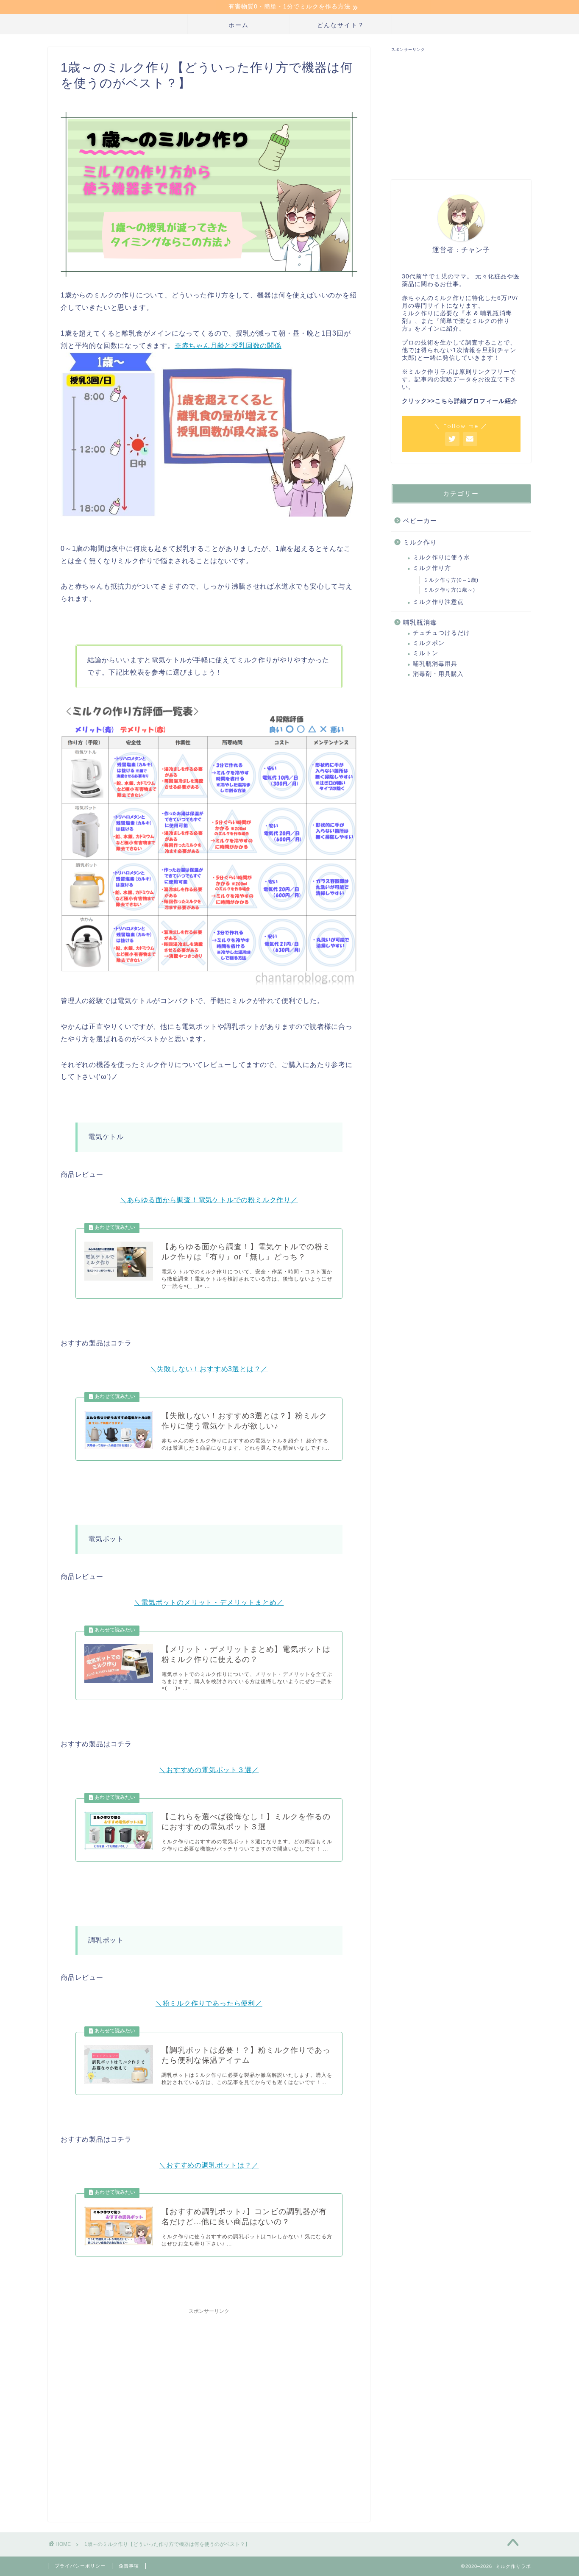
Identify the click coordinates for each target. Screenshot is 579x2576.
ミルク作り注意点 (438, 602)
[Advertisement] (209, 2407)
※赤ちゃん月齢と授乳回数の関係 (228, 346)
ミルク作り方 (432, 568)
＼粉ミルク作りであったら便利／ (209, 2003)
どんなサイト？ (341, 25)
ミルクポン (429, 643)
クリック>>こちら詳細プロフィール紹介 (460, 401)
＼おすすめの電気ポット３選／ (209, 1770)
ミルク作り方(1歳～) (449, 590)
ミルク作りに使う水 (441, 557)
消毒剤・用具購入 (438, 674)
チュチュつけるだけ (441, 633)
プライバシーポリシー (80, 2566)
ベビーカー (420, 521)
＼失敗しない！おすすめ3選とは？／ (209, 1369)
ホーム (239, 25)
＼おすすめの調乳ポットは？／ (209, 2165)
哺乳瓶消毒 (420, 622)
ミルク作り (420, 542)
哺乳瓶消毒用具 (435, 664)
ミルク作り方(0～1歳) (451, 580)
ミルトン (426, 653)
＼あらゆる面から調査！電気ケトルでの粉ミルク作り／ (209, 1200)
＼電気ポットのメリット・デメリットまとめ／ (209, 1602)
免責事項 (129, 2566)
